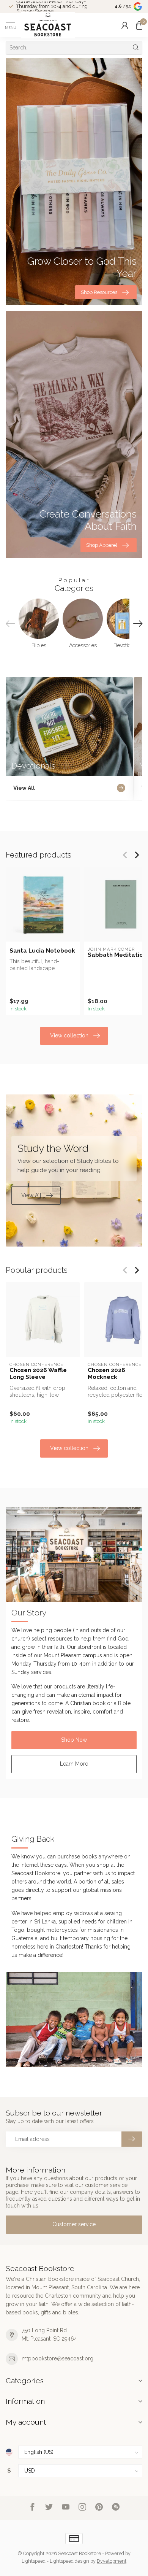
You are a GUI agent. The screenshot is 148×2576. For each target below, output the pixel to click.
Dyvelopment (112, 2561)
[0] (139, 25)
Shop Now (74, 1740)
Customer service (74, 2224)
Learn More (74, 1764)
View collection (69, 1035)
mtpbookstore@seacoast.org (57, 2358)
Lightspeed (34, 2561)
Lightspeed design (69, 2561)
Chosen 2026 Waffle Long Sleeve (38, 1374)
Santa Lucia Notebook (42, 951)
